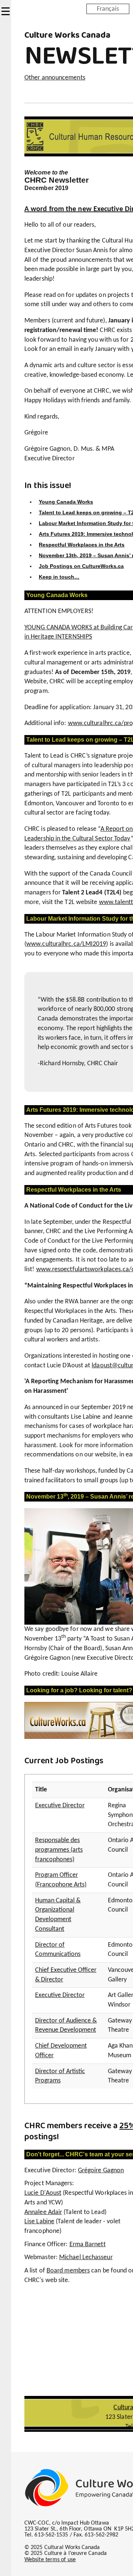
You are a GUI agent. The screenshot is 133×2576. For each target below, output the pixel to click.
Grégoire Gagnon (101, 2171)
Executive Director (60, 1806)
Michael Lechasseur (86, 2257)
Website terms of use (50, 2560)
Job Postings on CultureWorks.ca (81, 566)
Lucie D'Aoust (43, 2193)
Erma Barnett (88, 2245)
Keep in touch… (59, 577)
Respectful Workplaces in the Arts (82, 545)
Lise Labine (39, 2222)
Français (108, 9)
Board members (68, 2271)
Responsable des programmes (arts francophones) (59, 1850)
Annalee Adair (43, 2212)
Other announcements (55, 78)
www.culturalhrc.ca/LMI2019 (66, 944)
